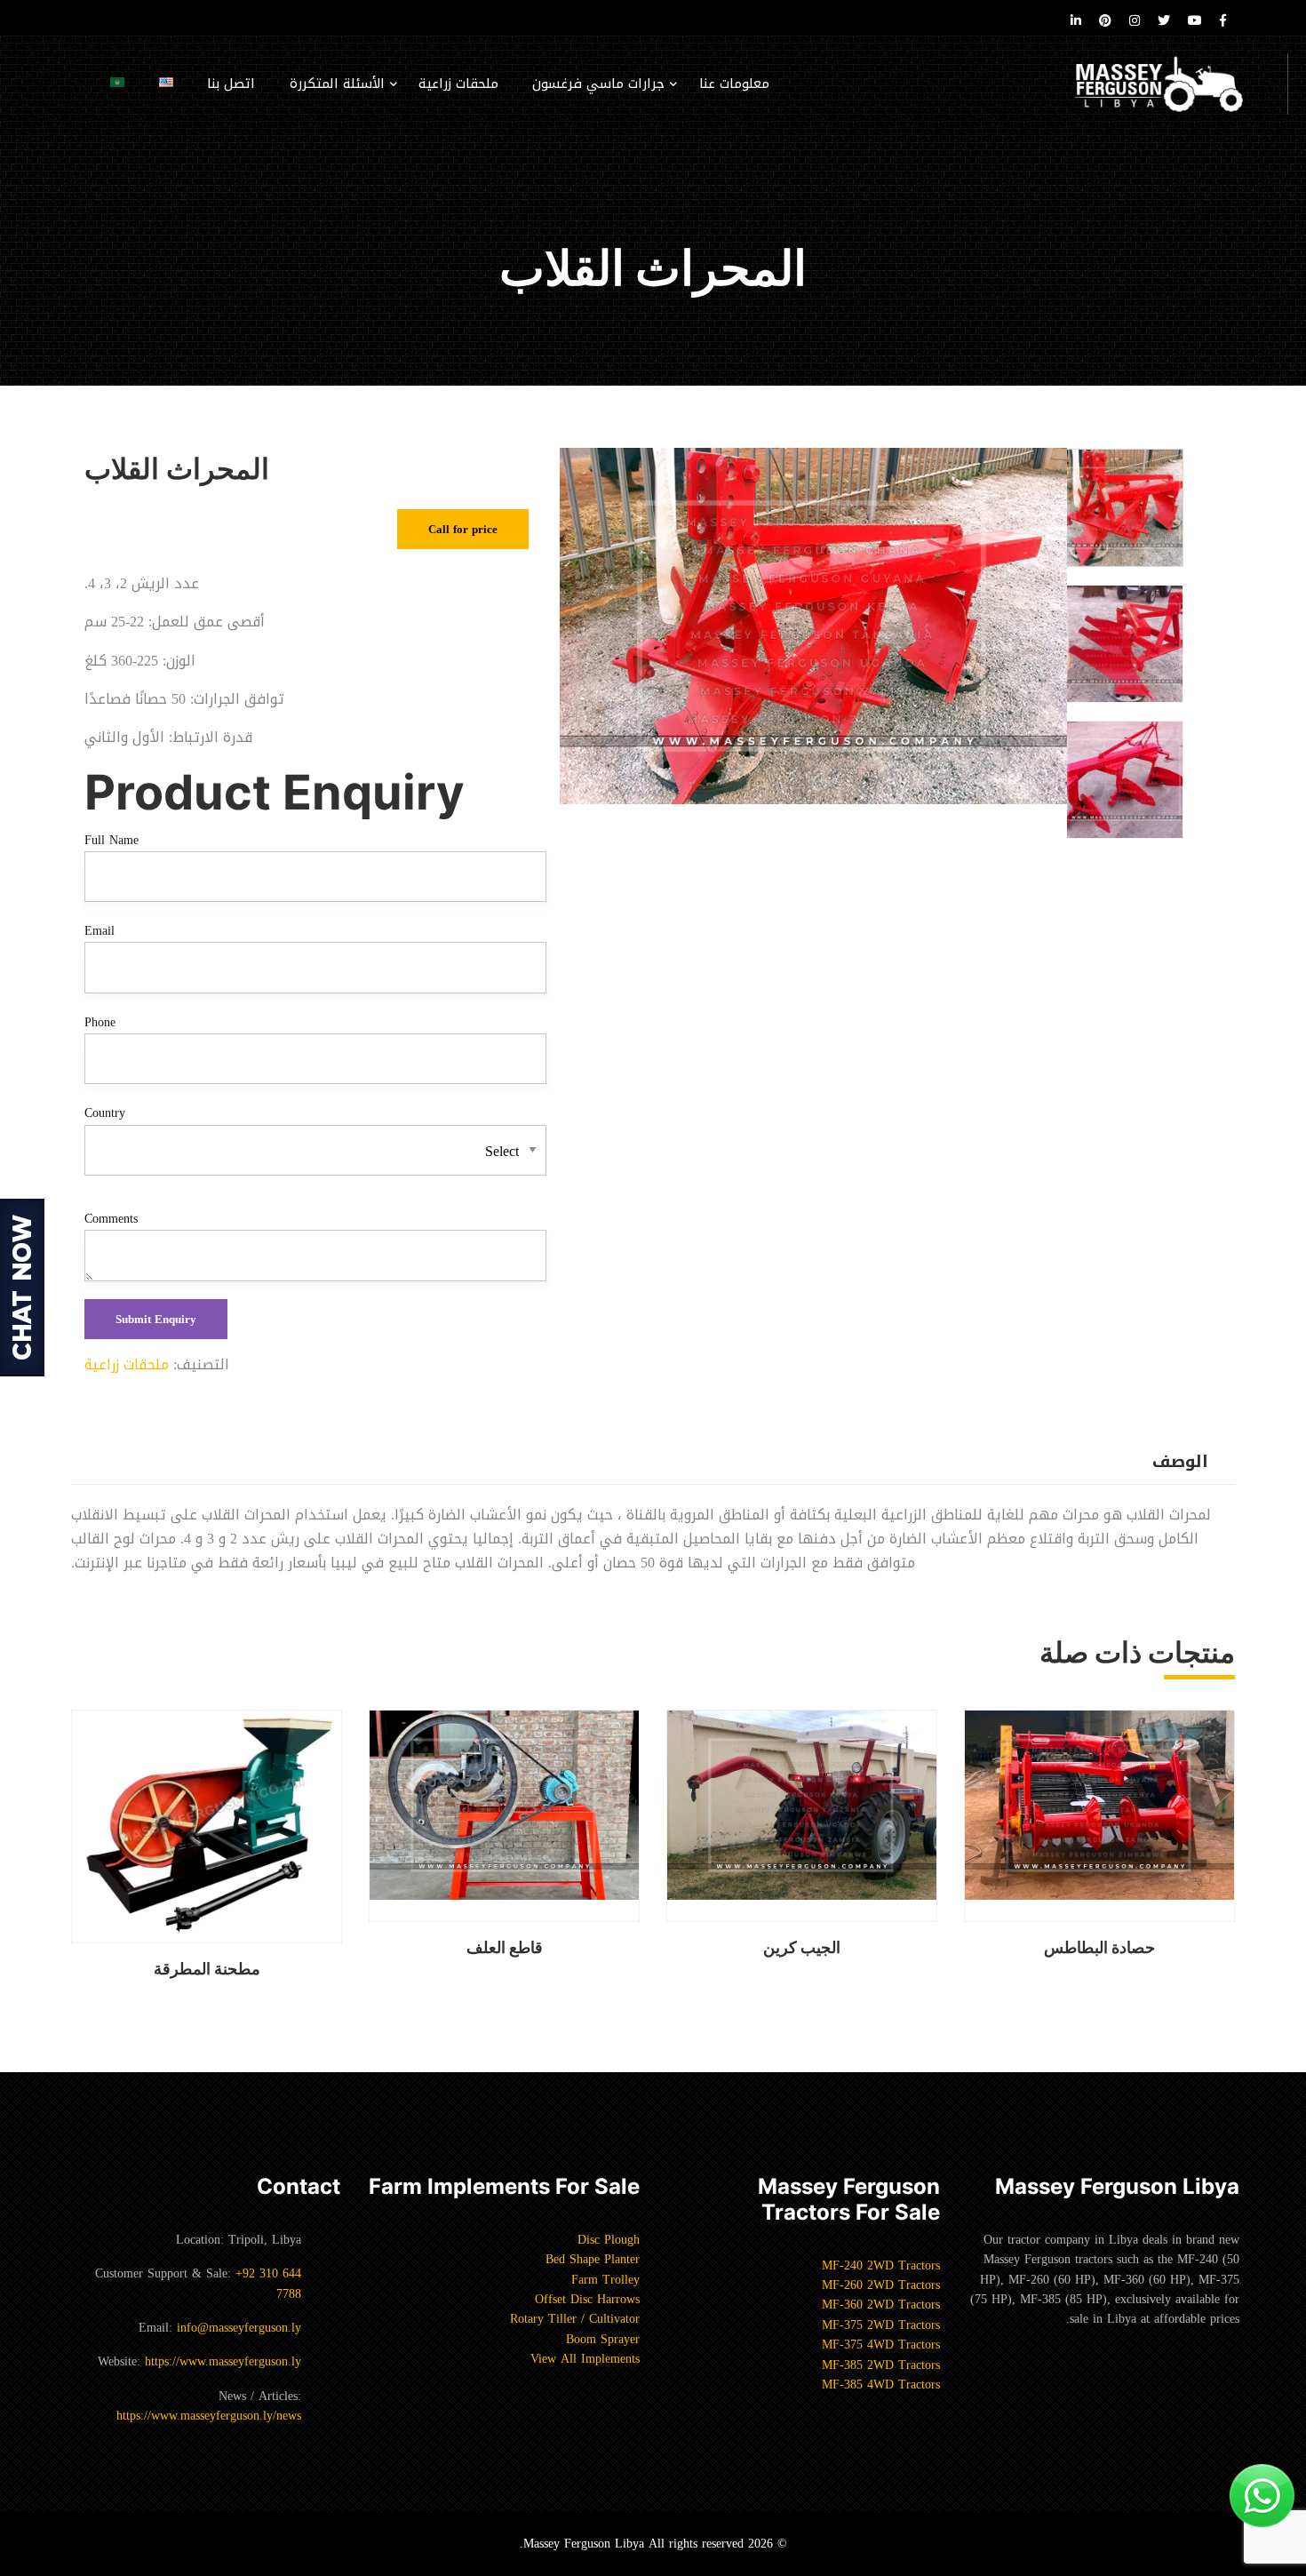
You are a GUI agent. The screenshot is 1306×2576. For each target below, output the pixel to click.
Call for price (463, 529)
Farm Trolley (605, 2280)
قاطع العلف (505, 1947)
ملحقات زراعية (458, 84)
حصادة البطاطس (1099, 1947)
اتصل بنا (231, 84)
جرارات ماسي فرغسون (598, 84)
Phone (100, 1023)
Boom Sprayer (603, 2339)
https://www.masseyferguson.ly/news (209, 2416)
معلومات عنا (734, 84)
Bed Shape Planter (593, 2259)
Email (100, 931)
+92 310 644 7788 (268, 2283)
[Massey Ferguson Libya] (1177, 84)
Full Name (111, 841)
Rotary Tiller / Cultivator (575, 2319)
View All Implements (585, 2359)
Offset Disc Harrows (587, 2299)
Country (105, 1113)
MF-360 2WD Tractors (881, 2305)
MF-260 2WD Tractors (881, 2285)
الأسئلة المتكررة (337, 84)
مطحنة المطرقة (207, 1969)
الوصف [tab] (1180, 1462)
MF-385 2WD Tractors (881, 2365)
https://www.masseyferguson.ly (223, 2361)
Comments (111, 1219)
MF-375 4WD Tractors (881, 2345)
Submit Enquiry (156, 1319)
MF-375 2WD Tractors (881, 2325)
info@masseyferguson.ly (239, 2328)
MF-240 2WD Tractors (881, 2265)
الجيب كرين (802, 1947)
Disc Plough (609, 2240)
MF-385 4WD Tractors (881, 2385)
